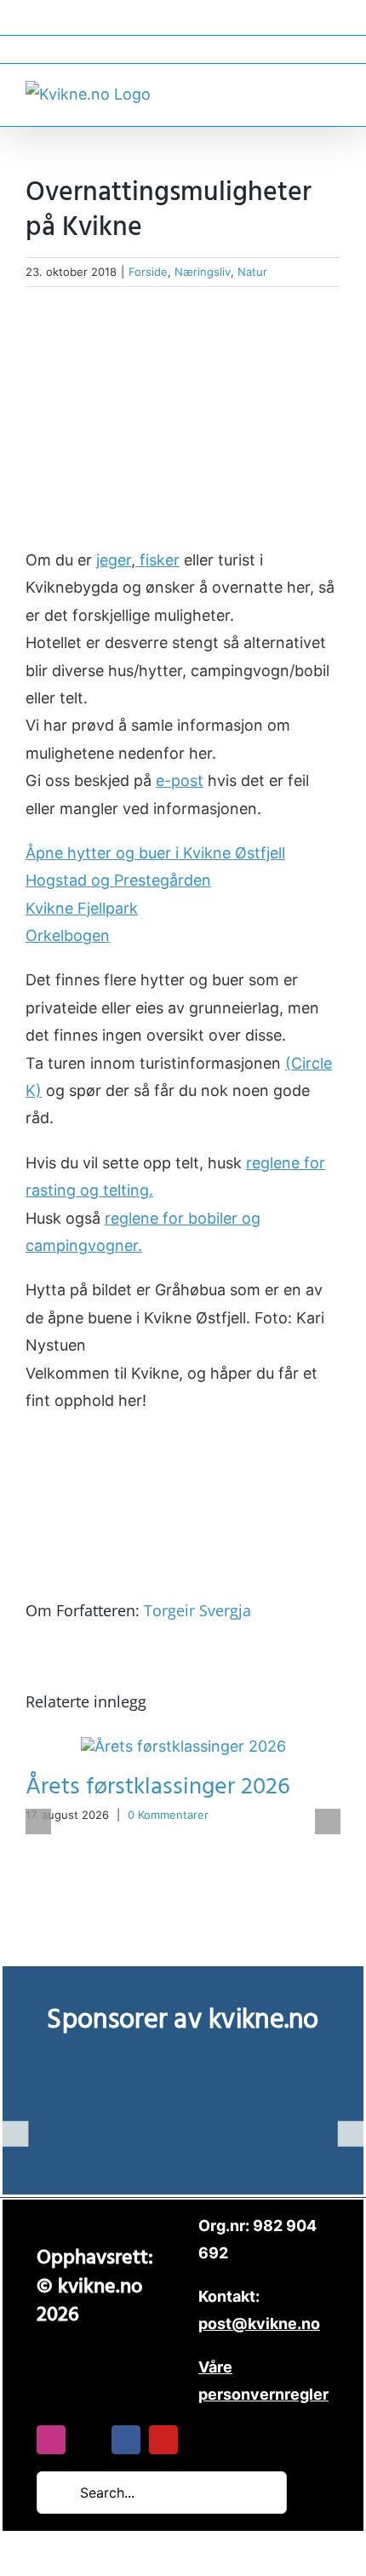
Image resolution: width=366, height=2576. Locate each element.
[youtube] (163, 2440)
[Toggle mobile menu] (334, 92)
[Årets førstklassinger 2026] (183, 1746)
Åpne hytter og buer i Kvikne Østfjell (155, 853)
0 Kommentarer (168, 1815)
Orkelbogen (68, 935)
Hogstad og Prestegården (118, 880)
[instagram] (51, 2440)
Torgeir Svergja (197, 1610)
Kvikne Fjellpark (82, 908)
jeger (114, 560)
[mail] (89, 2440)
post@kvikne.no (183, 49)
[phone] (201, 2440)
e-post (180, 780)
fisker (157, 560)
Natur (252, 272)
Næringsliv (203, 272)
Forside (148, 272)
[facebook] (126, 2440)
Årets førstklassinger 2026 (158, 1787)
